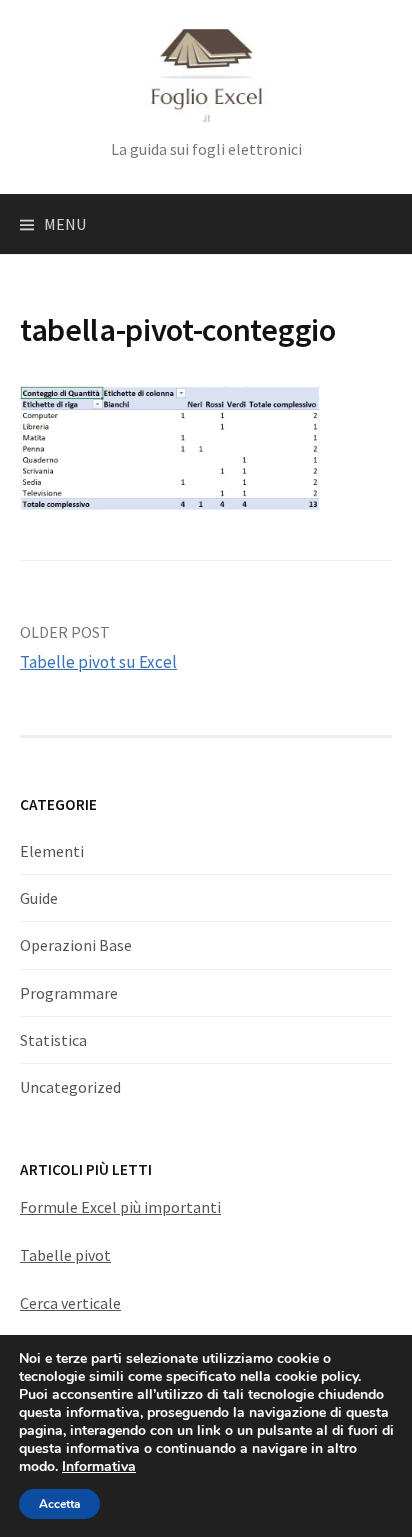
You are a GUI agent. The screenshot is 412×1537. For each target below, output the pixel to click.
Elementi (52, 851)
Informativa (99, 1466)
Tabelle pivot (65, 1255)
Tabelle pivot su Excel (98, 662)
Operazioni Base (76, 945)
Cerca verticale (70, 1303)
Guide (39, 898)
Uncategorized (70, 1087)
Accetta (59, 1504)
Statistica (53, 1040)
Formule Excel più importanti (120, 1207)
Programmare (69, 993)
